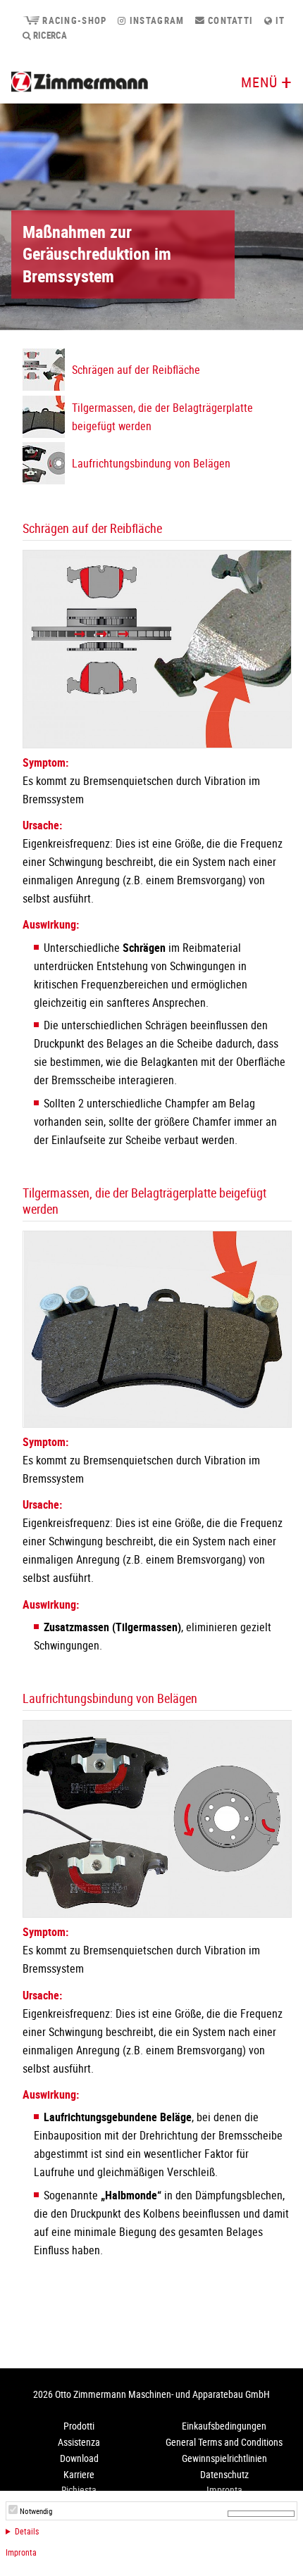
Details (27, 2531)
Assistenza (79, 2442)
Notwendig (36, 2511)
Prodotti (79, 2426)
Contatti (229, 20)
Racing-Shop (73, 20)
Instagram (155, 20)
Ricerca (49, 35)
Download (79, 2458)
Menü (259, 82)
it (279, 20)
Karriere (79, 2474)
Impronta (21, 2552)
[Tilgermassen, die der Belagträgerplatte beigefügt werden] (157, 1424)
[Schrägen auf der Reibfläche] (157, 744)
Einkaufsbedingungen (224, 2426)
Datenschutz (224, 2474)
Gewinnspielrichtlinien (224, 2458)
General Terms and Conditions (224, 2442)
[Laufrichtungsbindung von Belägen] (157, 1914)
